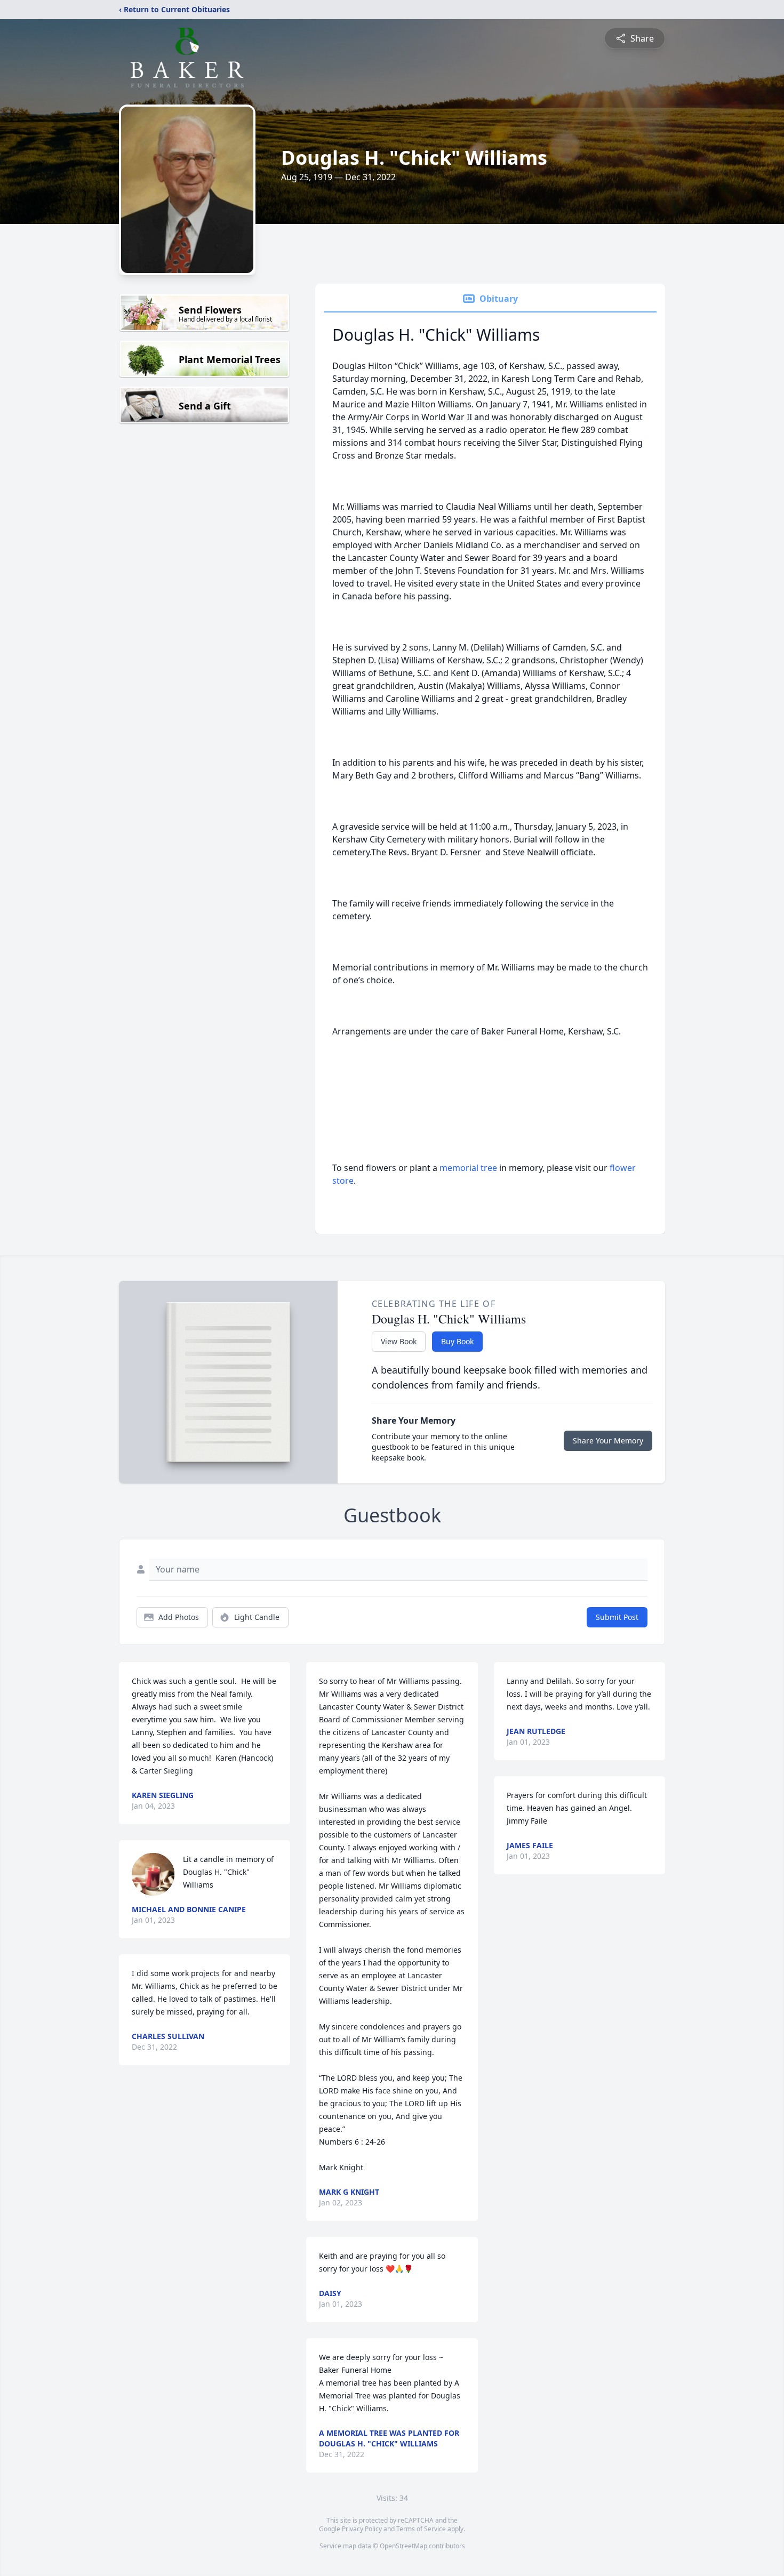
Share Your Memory (608, 1441)
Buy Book (457, 1341)
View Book (399, 1341)
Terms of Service (421, 2529)
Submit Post (617, 1617)
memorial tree (468, 1168)
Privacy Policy (362, 2529)
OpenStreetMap (403, 2546)
